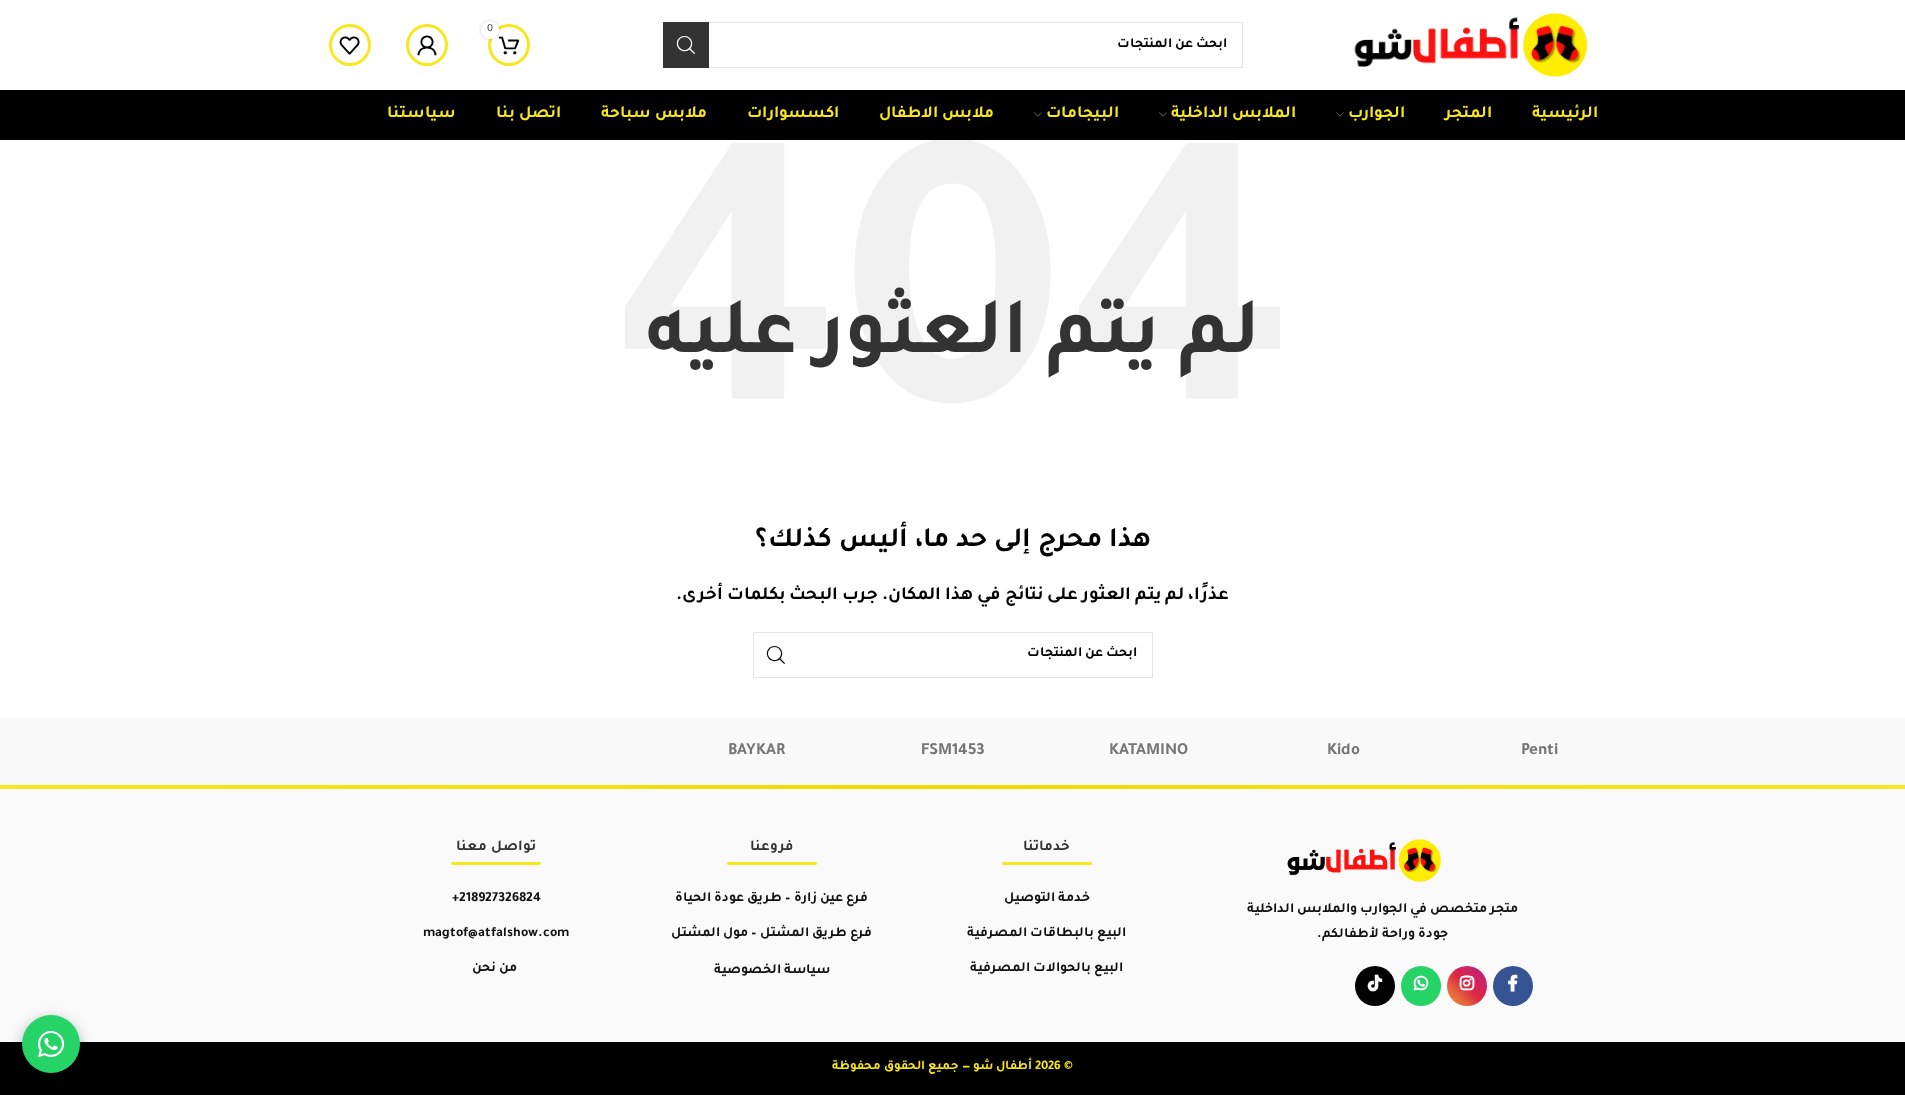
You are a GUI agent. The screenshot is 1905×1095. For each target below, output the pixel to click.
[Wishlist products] (350, 45)
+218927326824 (496, 899)
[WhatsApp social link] (1421, 986)
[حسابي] (427, 45)
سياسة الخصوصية (772, 971)
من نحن (494, 969)
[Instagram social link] (1467, 986)
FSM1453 (953, 751)
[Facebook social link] (1513, 986)
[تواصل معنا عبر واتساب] (51, 1044)
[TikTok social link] (1375, 986)
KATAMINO (1148, 751)
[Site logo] (1473, 46)
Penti (1539, 751)
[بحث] (686, 45)
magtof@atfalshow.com (496, 934)
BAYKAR (756, 751)
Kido (1343, 751)
